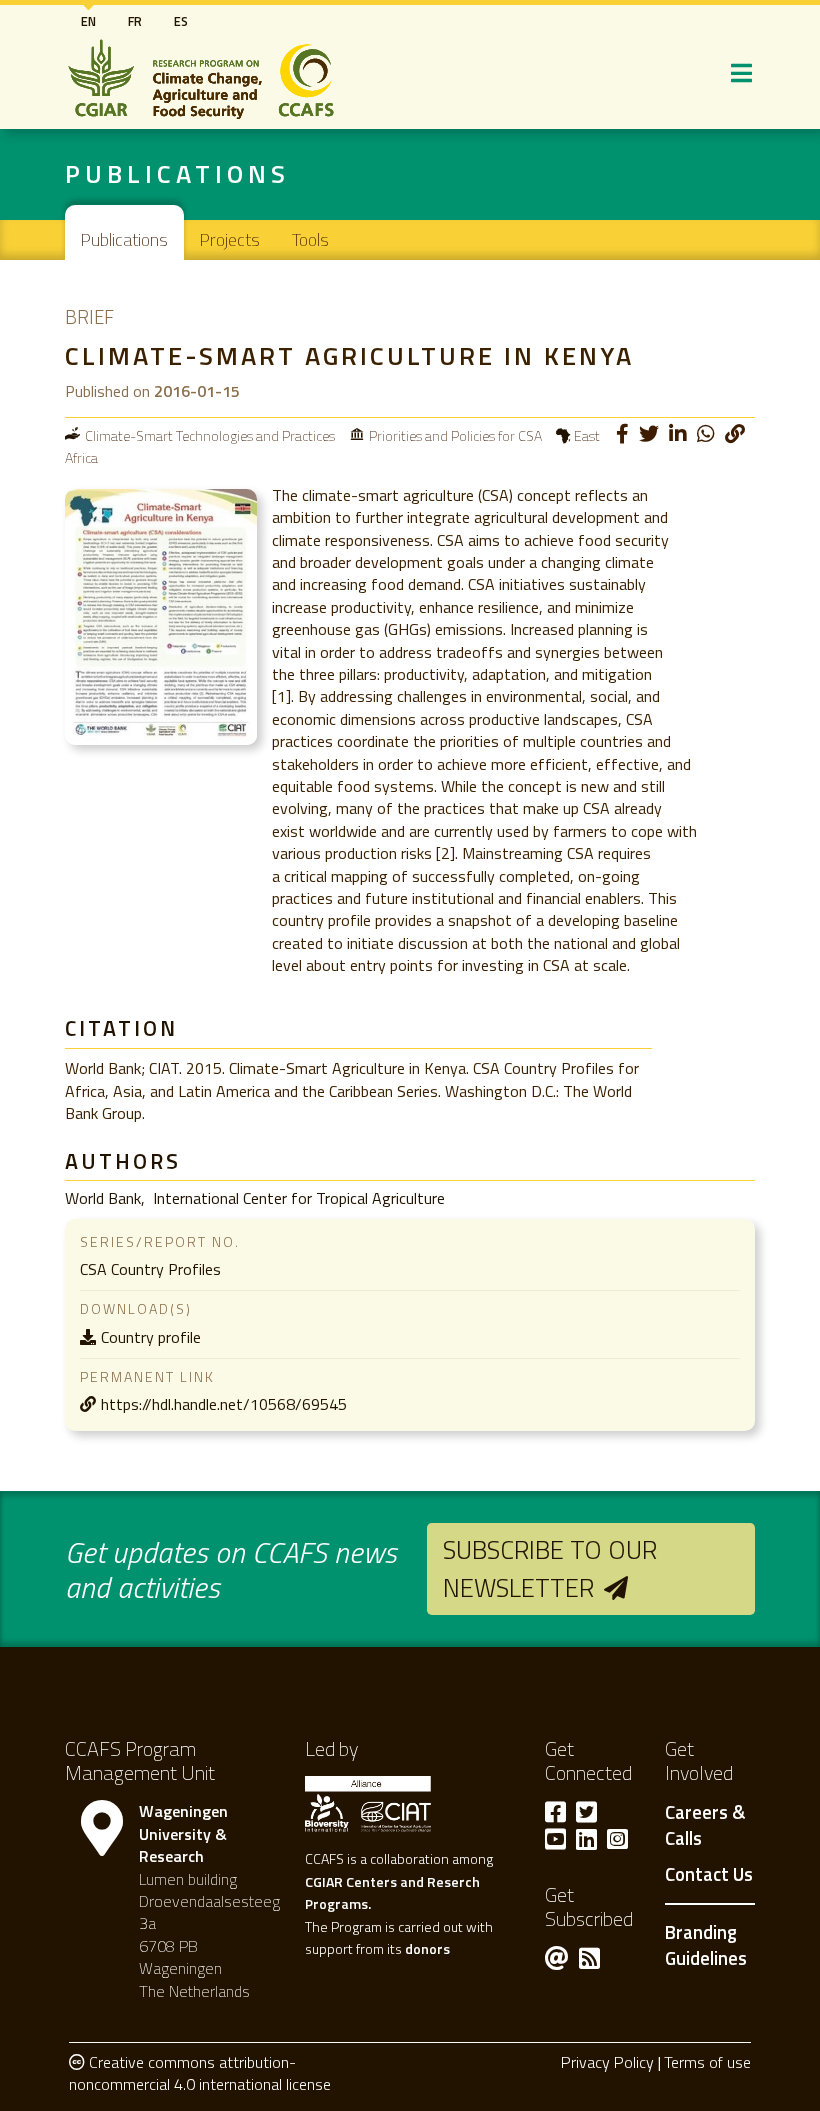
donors (427, 1948)
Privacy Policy (607, 2062)
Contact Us (709, 1875)
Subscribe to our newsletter (550, 1568)
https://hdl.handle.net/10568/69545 (224, 1404)
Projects (230, 239)
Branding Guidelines (706, 1945)
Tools (310, 239)
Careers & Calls (705, 1826)
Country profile (151, 1337)
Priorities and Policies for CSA (455, 435)
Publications (124, 239)
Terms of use (707, 2062)
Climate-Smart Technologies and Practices (210, 435)
